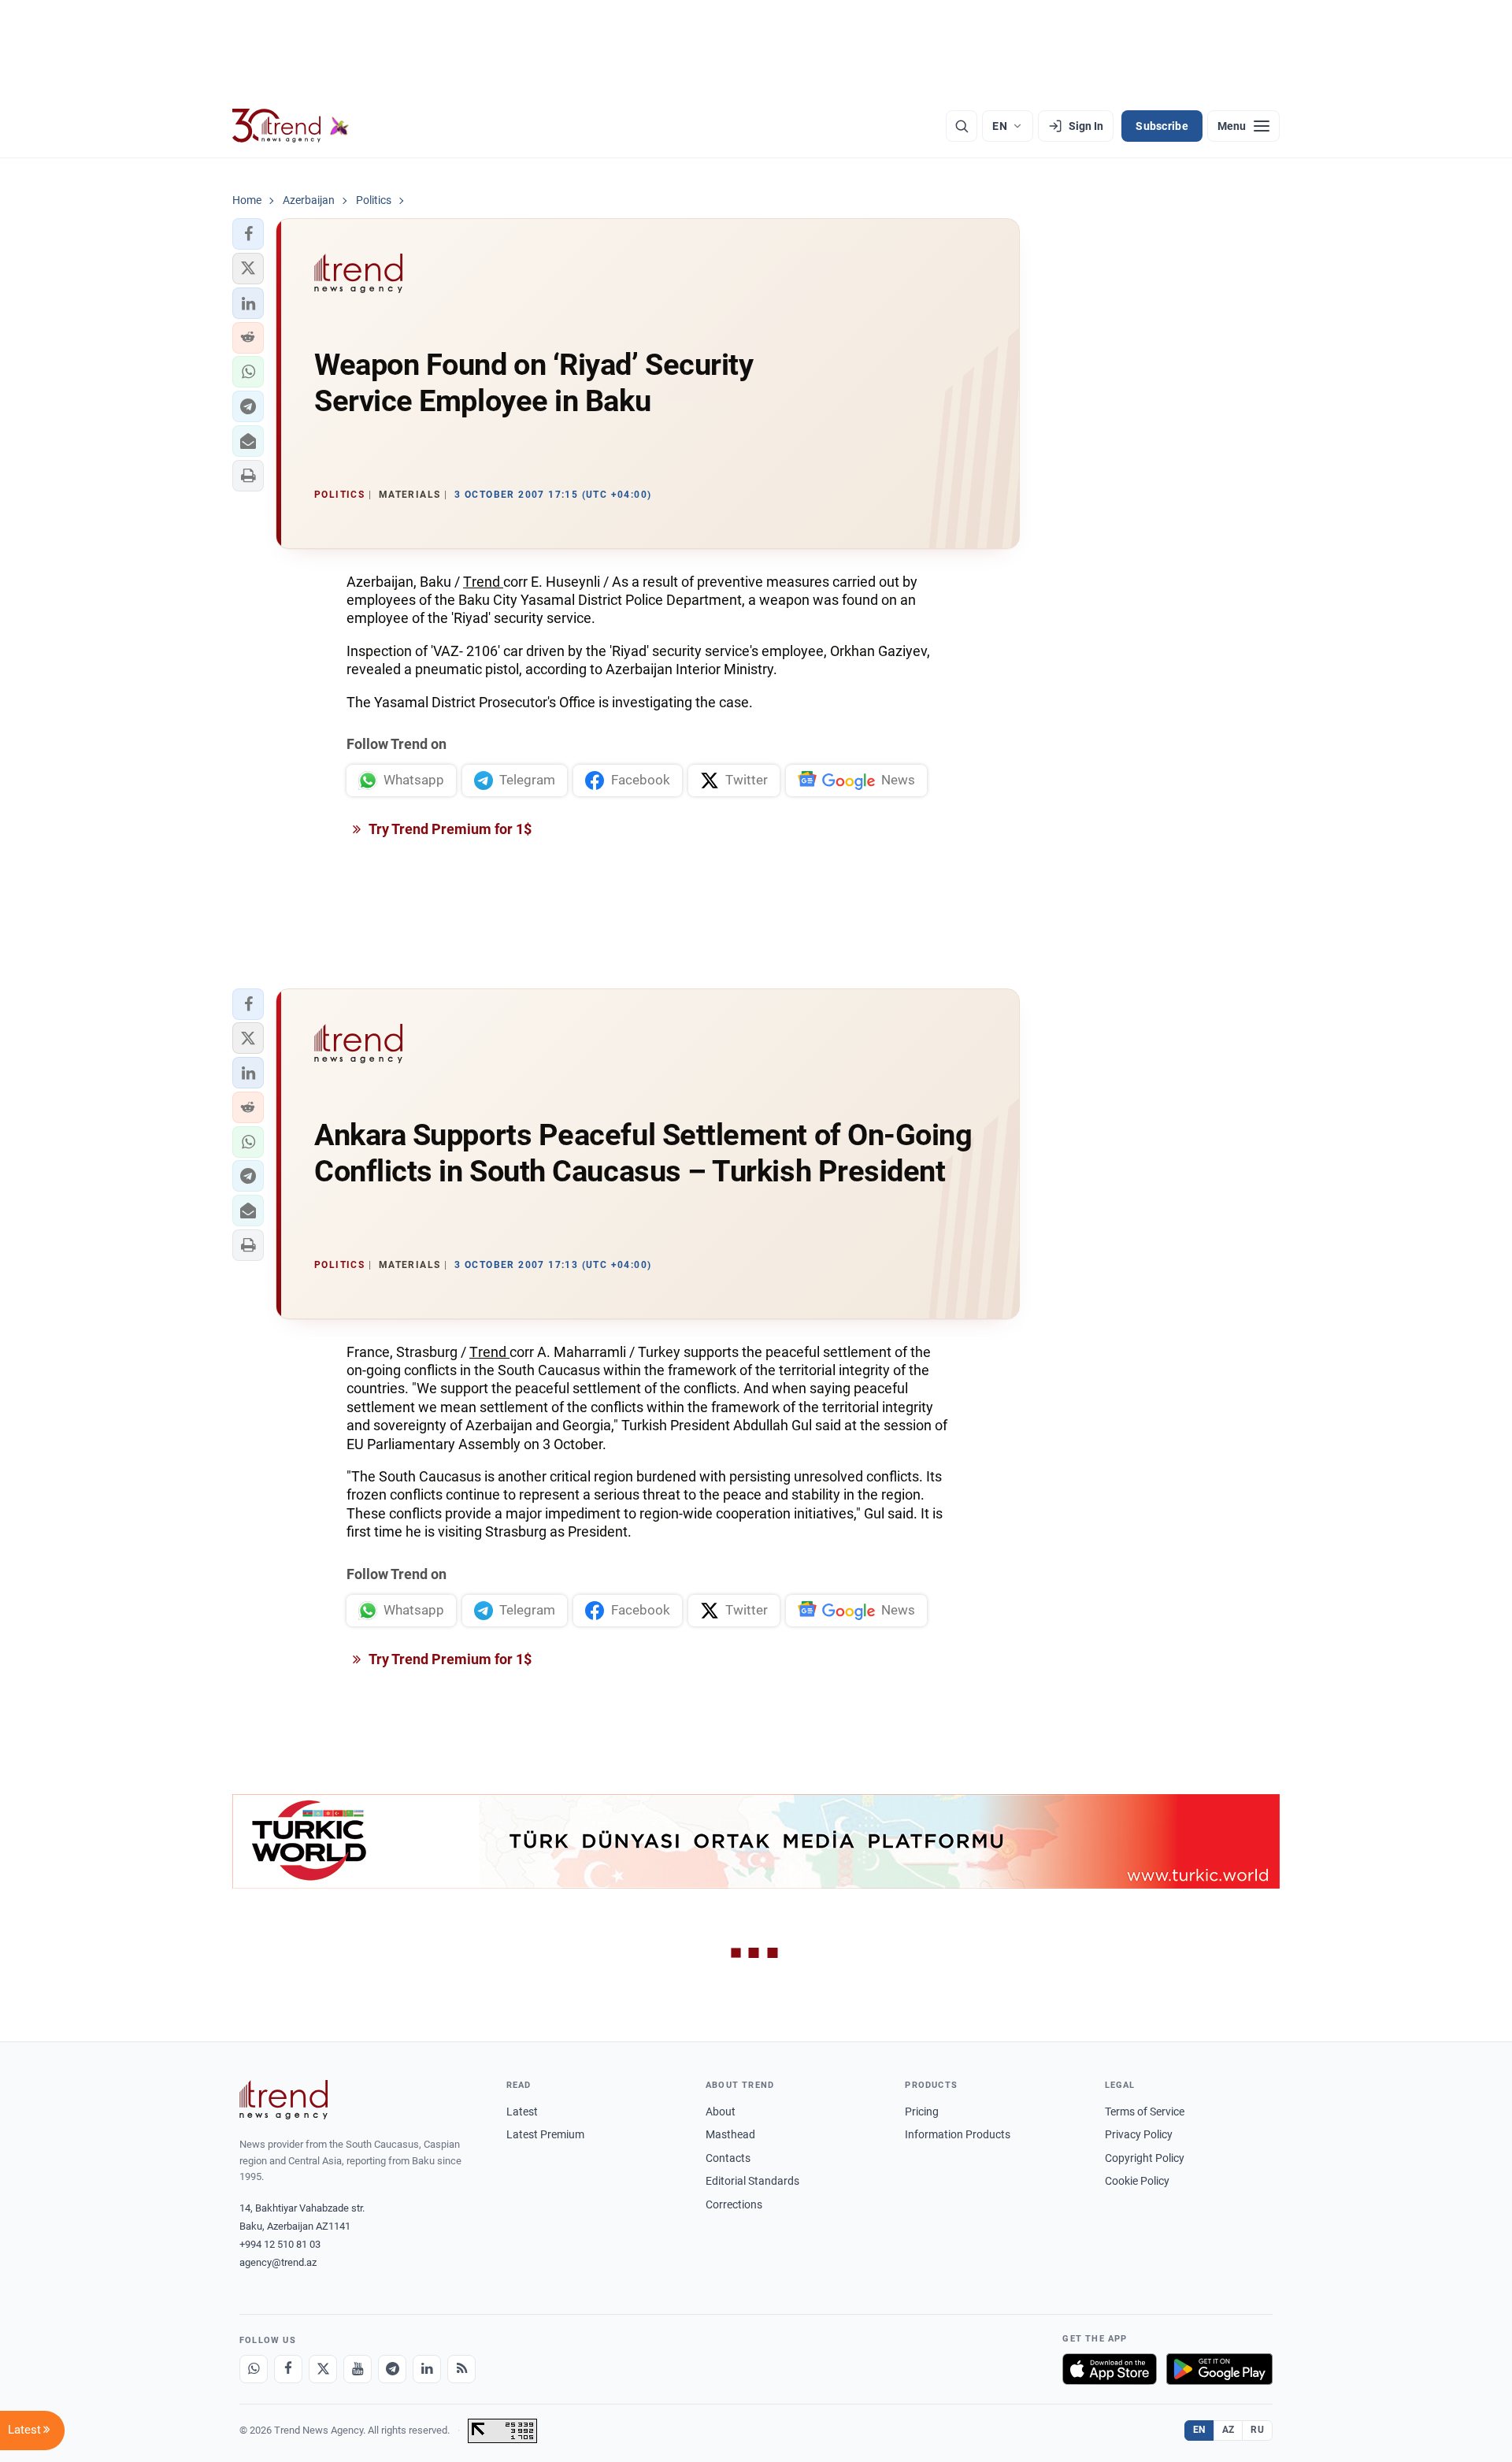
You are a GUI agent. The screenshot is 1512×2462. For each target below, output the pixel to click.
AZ (1228, 2430)
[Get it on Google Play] (1219, 2369)
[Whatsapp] (254, 2369)
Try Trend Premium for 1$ (449, 829)
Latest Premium (545, 2134)
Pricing (922, 2112)
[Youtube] (358, 2369)
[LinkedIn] (427, 2369)
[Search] (962, 126)
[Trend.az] (291, 126)
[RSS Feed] (461, 2369)
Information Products (958, 2134)
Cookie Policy (1137, 2181)
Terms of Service (1145, 2112)
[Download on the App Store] (1110, 2369)
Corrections (734, 2204)
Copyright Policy (1145, 2158)
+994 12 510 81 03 (280, 2244)
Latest (522, 2112)
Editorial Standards (752, 2181)
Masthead (730, 2134)
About (721, 2112)
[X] (323, 2369)
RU (1257, 2430)
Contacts (728, 2158)
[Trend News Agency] (283, 2100)
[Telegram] (392, 2369)
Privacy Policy (1139, 2134)
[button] (248, 234)
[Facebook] (288, 2369)
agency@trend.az (278, 2262)
